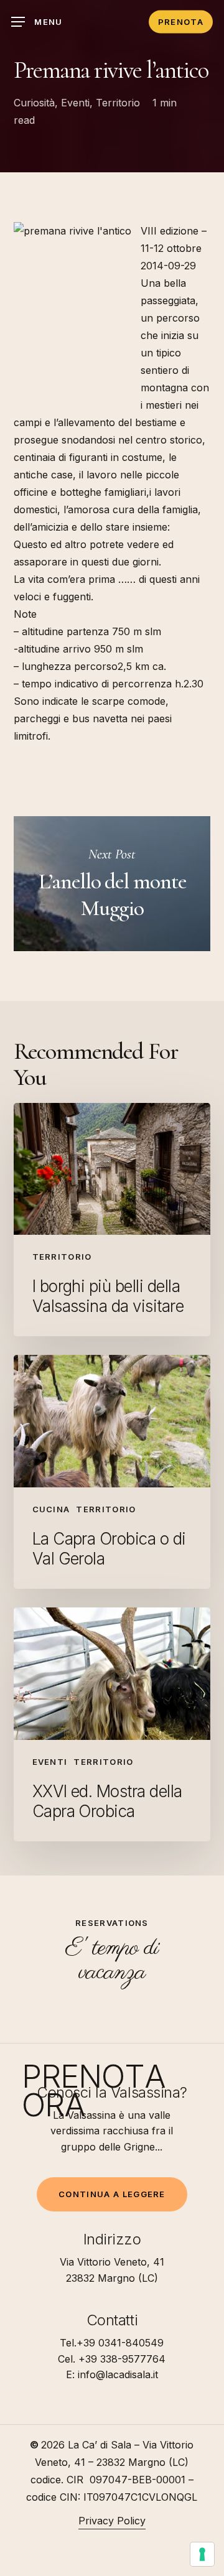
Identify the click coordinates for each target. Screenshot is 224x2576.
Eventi (75, 103)
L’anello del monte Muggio (112, 884)
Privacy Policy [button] (112, 2521)
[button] (37, 22)
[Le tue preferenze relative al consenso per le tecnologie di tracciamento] (202, 2554)
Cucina (51, 1509)
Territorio (118, 103)
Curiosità (34, 103)
